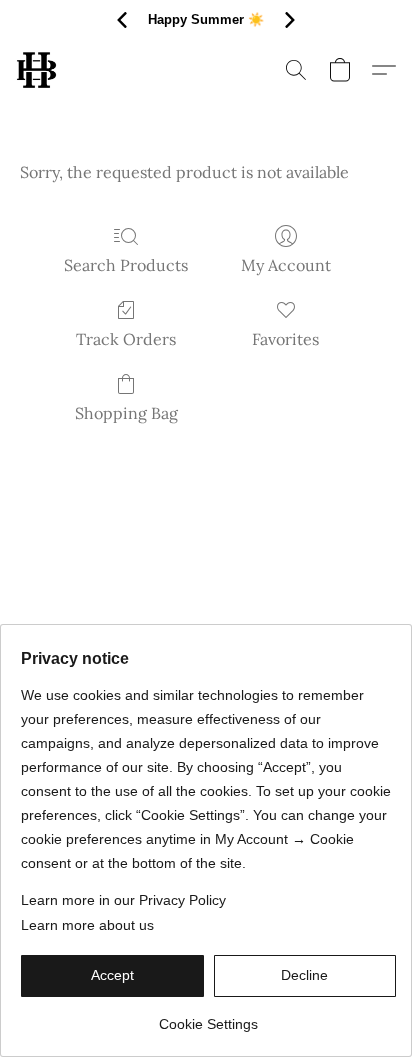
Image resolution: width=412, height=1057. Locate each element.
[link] (208, 1016)
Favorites (285, 339)
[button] (37, 70)
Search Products (126, 265)
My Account (286, 265)
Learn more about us (87, 925)
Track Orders (126, 339)
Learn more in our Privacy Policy (123, 900)
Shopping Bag (126, 413)
